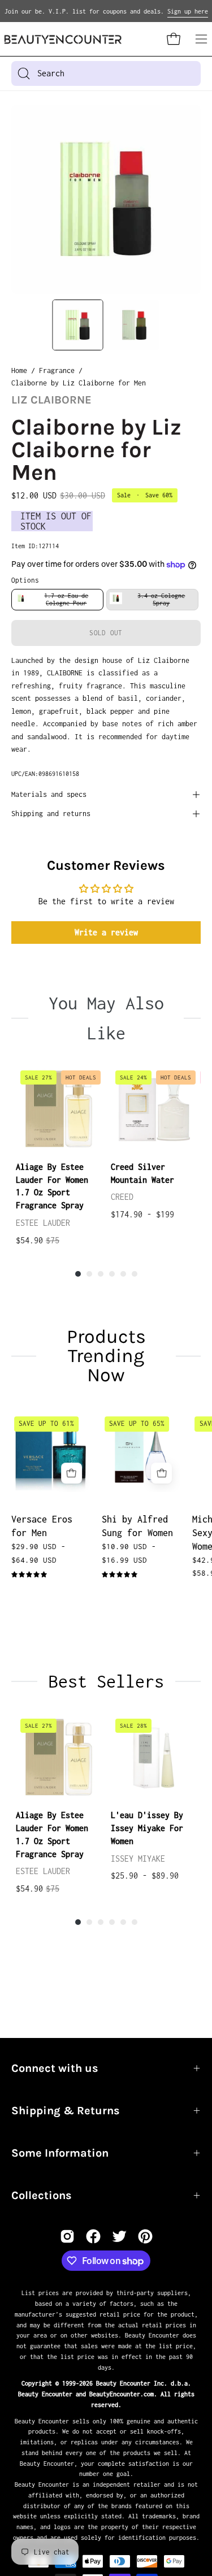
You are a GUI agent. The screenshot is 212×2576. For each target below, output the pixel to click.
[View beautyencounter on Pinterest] (145, 2236)
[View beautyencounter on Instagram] (67, 2236)
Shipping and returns (51, 814)
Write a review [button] (106, 932)
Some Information (60, 2153)
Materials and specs (49, 794)
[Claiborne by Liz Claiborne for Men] (77, 325)
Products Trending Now (106, 1356)
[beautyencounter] (63, 39)
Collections (42, 2195)
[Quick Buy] (72, 1473)
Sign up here (188, 11)
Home (19, 370)
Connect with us (55, 2068)
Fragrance (57, 370)
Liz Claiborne (51, 400)
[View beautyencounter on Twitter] (119, 2236)
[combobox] (106, 73)
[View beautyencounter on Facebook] (93, 2236)
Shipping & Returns (66, 2111)
